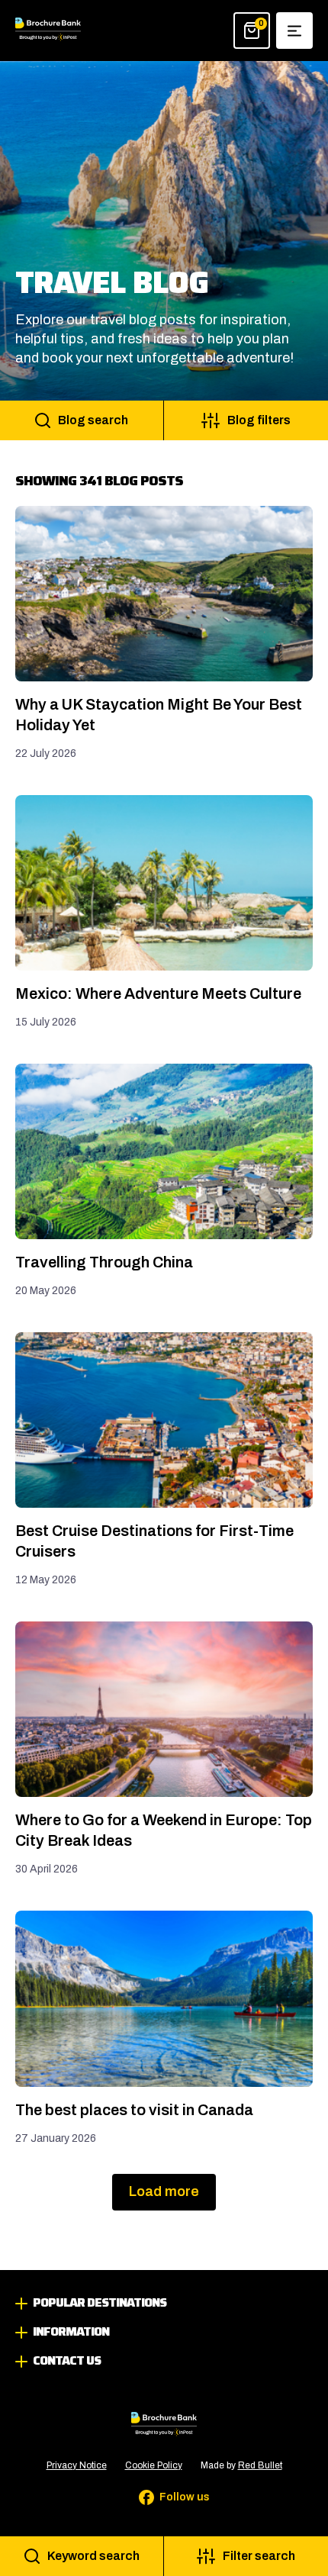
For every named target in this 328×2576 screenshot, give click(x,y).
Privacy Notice (77, 2465)
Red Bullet (260, 2465)
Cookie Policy (154, 2465)
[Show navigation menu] (294, 31)
